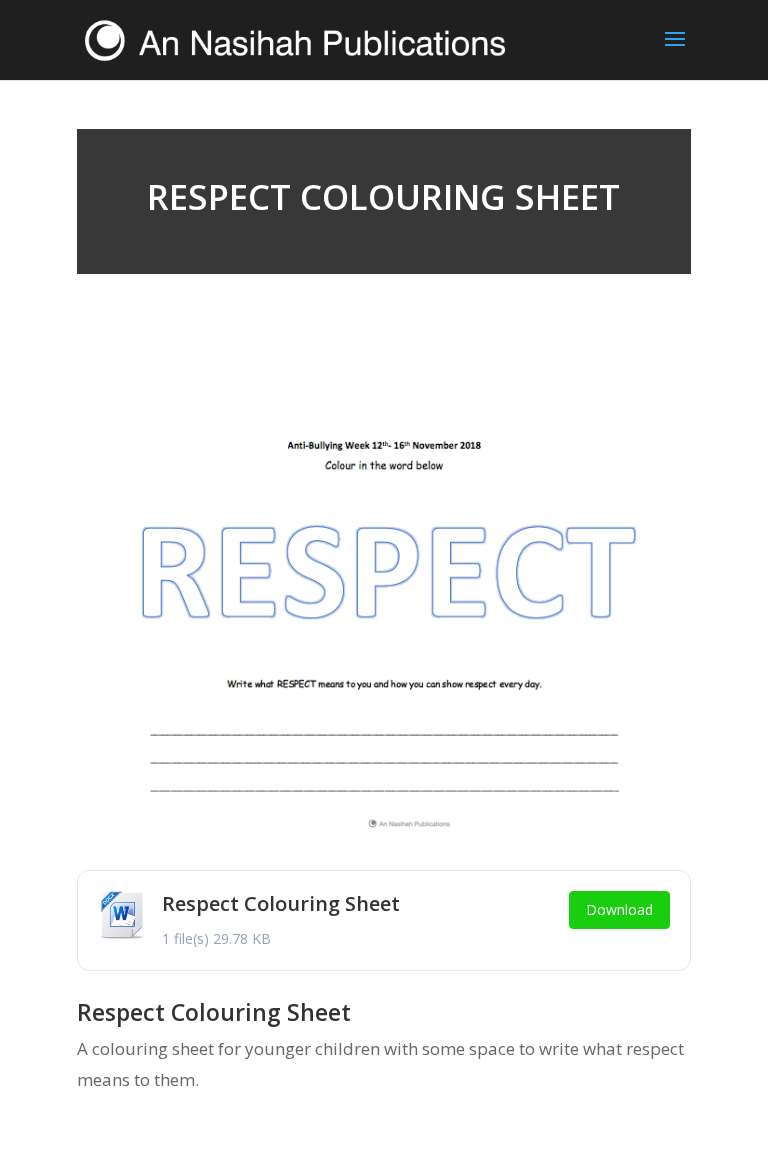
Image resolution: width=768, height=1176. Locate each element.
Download (619, 909)
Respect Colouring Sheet (281, 903)
